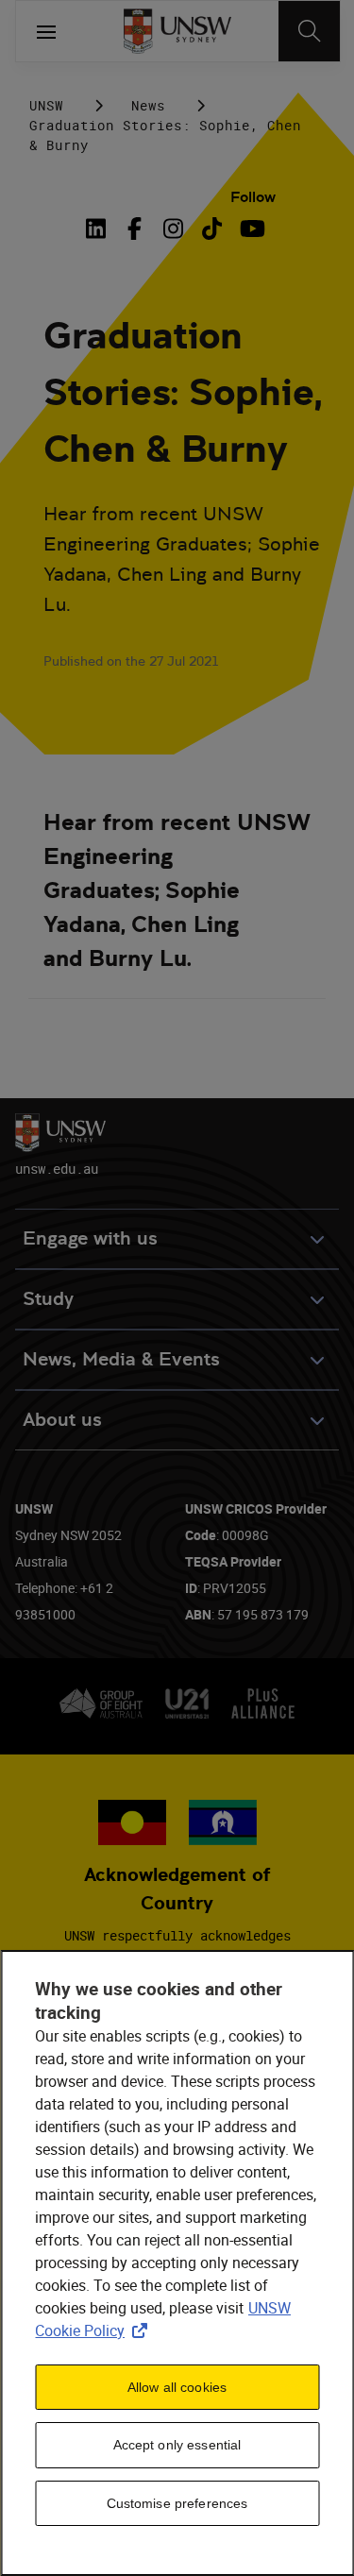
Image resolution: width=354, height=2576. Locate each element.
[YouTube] (251, 229)
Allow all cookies (177, 2387)
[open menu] (46, 31)
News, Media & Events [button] (121, 1359)
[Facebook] (135, 229)
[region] (177, 2263)
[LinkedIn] (99, 229)
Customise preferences (177, 2503)
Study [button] (48, 1299)
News (148, 105)
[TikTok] (212, 229)
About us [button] (62, 1420)
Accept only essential (177, 2445)
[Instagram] (173, 229)
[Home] (177, 31)
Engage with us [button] (90, 1238)
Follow (253, 197)
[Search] (309, 31)
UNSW (46, 105)
